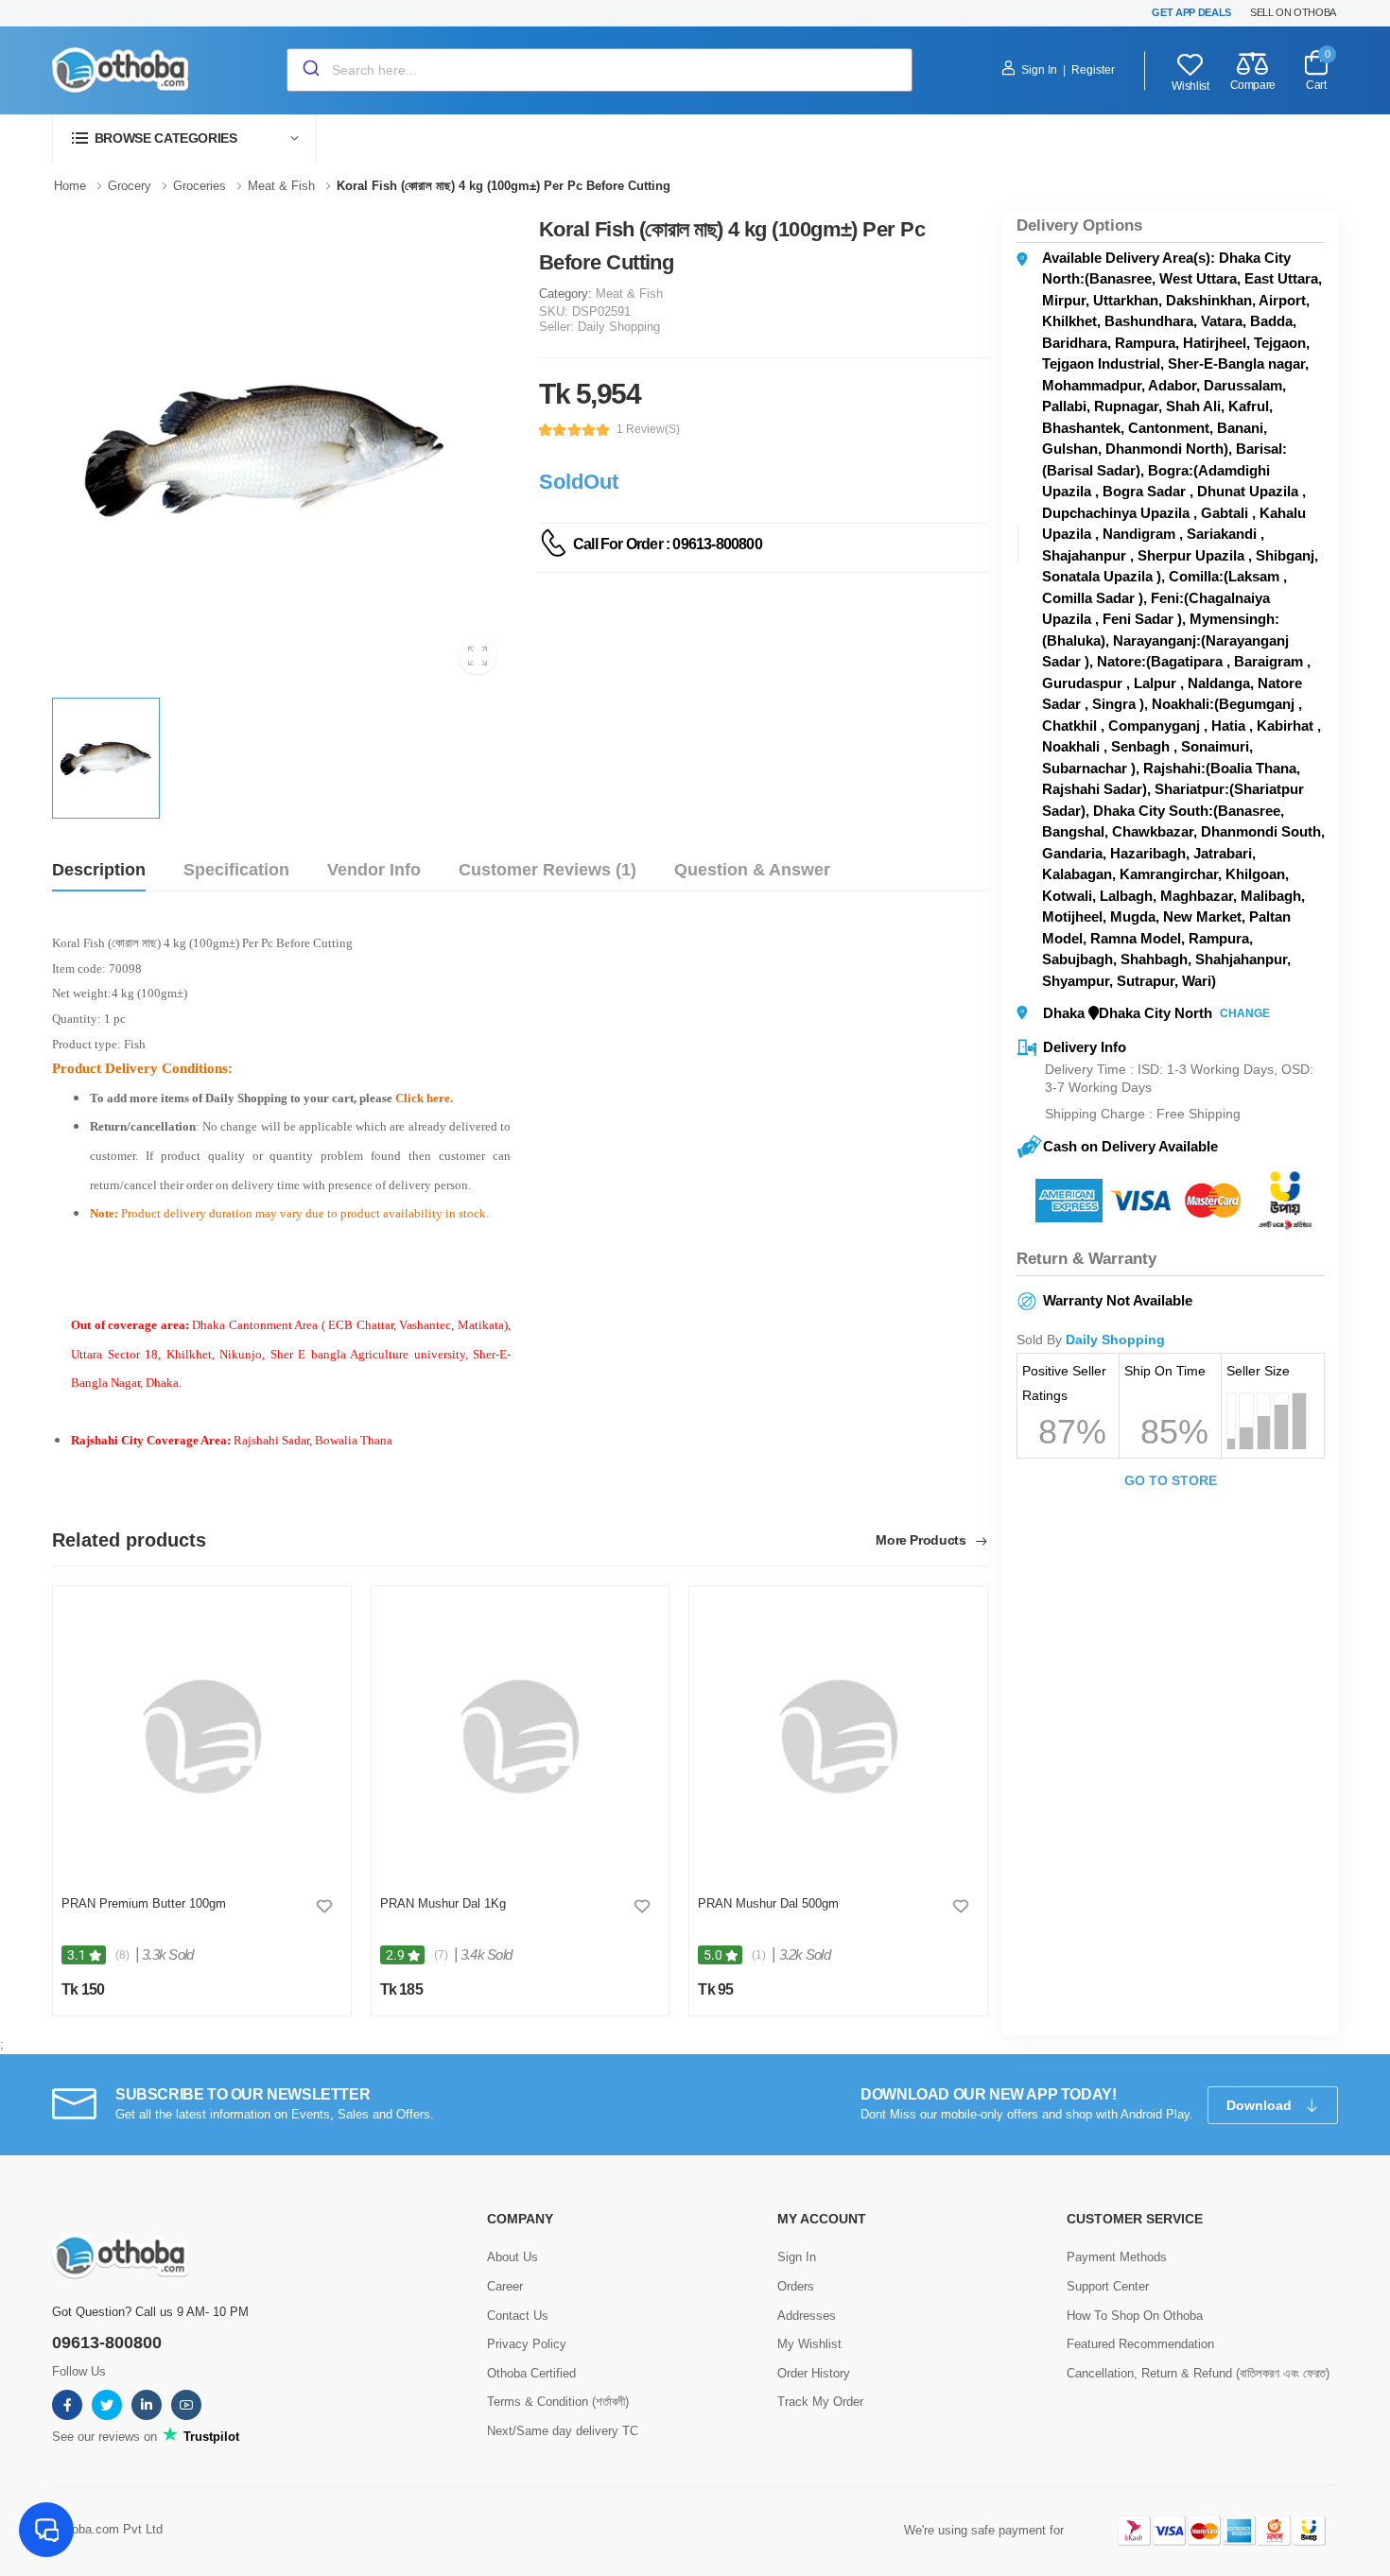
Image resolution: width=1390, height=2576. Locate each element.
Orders (796, 2286)
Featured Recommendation (1140, 2344)
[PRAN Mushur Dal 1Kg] (520, 1737)
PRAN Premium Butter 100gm (144, 1903)
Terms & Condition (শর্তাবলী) (558, 2402)
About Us (513, 2257)
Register (1093, 70)
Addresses (807, 2316)
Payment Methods (1117, 2257)
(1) (759, 1955)
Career (505, 2286)
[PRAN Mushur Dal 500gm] (838, 1737)
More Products (922, 1540)
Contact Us (518, 2316)
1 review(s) (648, 429)
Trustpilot (209, 2437)
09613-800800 (107, 2343)
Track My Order (820, 2402)
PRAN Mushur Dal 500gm (768, 1903)
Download (1261, 2105)
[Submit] (310, 70)
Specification (236, 870)
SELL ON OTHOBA (1293, 12)
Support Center (1108, 2286)
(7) (441, 1955)
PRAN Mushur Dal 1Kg (443, 1903)
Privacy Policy (527, 2344)
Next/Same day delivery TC (563, 2431)
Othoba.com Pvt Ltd (107, 2529)
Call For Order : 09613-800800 (668, 544)
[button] (184, 138)
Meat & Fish (629, 294)
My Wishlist (809, 2344)
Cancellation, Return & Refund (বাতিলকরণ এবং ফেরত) (1198, 2373)
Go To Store (1171, 1480)
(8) (122, 1955)
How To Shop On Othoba (1135, 2316)
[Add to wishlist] (324, 1906)
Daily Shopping (619, 327)
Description (99, 870)
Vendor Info (374, 870)
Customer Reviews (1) (547, 870)
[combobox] (599, 70)
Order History (814, 2373)
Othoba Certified (531, 2373)
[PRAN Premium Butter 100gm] (202, 1737)
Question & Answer (752, 870)
